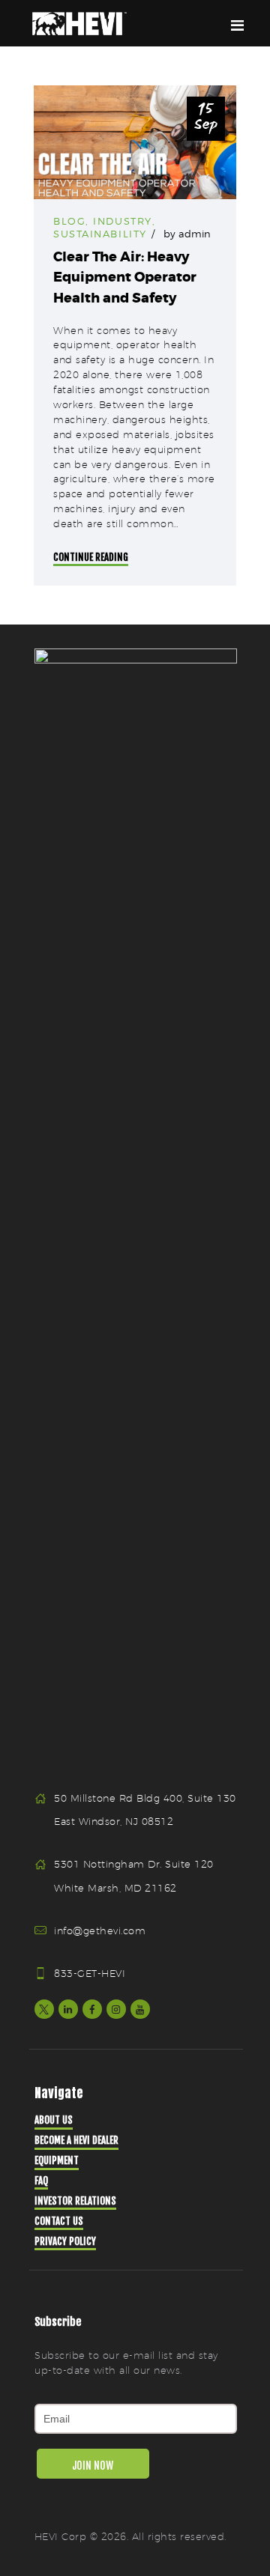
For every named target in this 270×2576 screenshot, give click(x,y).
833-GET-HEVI (90, 1973)
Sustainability (100, 234)
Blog (69, 221)
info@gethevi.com (100, 1931)
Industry (122, 221)
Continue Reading (91, 557)
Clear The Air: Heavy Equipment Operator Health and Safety (125, 277)
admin (195, 234)
